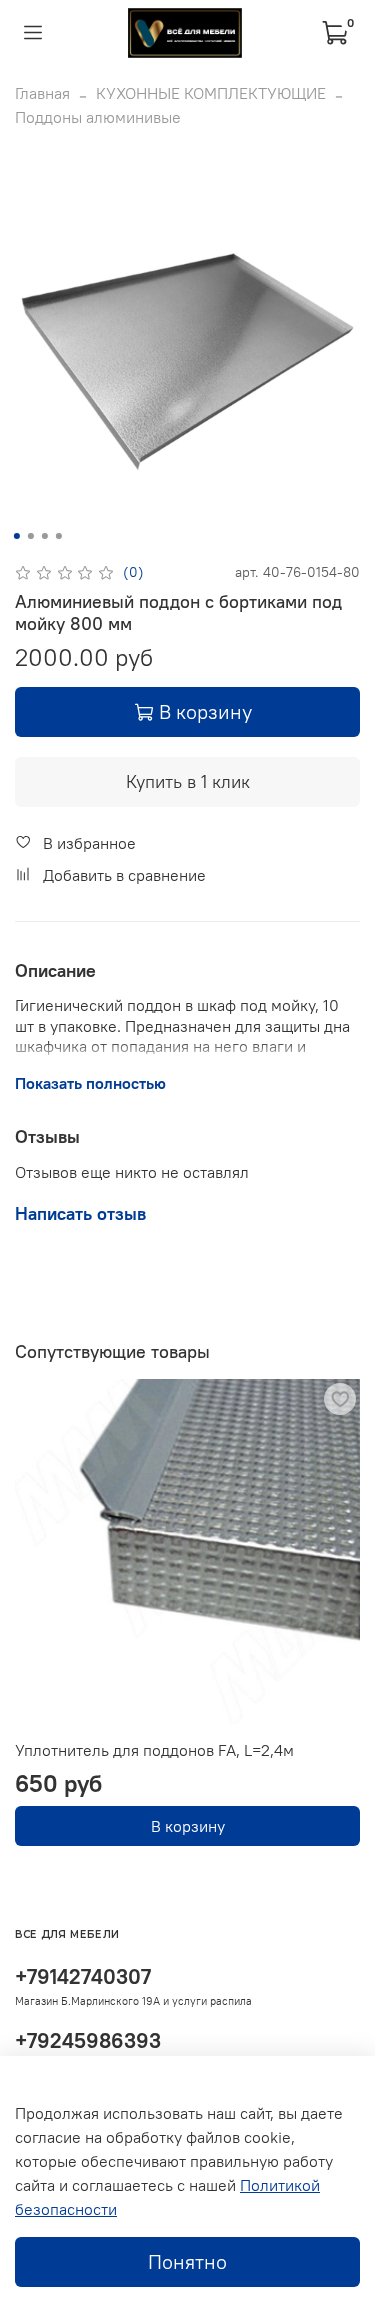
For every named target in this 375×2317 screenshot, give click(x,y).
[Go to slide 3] (44, 536)
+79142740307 (83, 1976)
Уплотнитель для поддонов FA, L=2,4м (154, 1750)
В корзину (188, 1826)
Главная (42, 93)
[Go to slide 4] (58, 536)
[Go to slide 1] (16, 536)
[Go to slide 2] (30, 536)
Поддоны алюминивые (98, 117)
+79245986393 (88, 2040)
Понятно (187, 2261)
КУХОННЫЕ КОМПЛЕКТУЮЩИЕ (211, 93)
